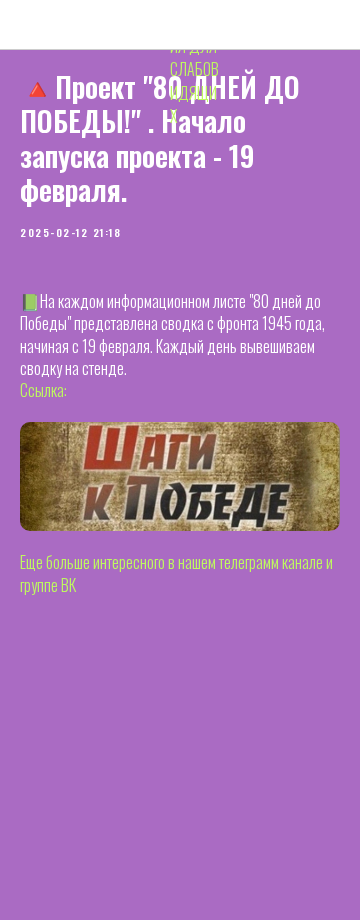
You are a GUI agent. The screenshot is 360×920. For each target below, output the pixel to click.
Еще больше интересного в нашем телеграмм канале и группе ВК (176, 573)
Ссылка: (43, 390)
